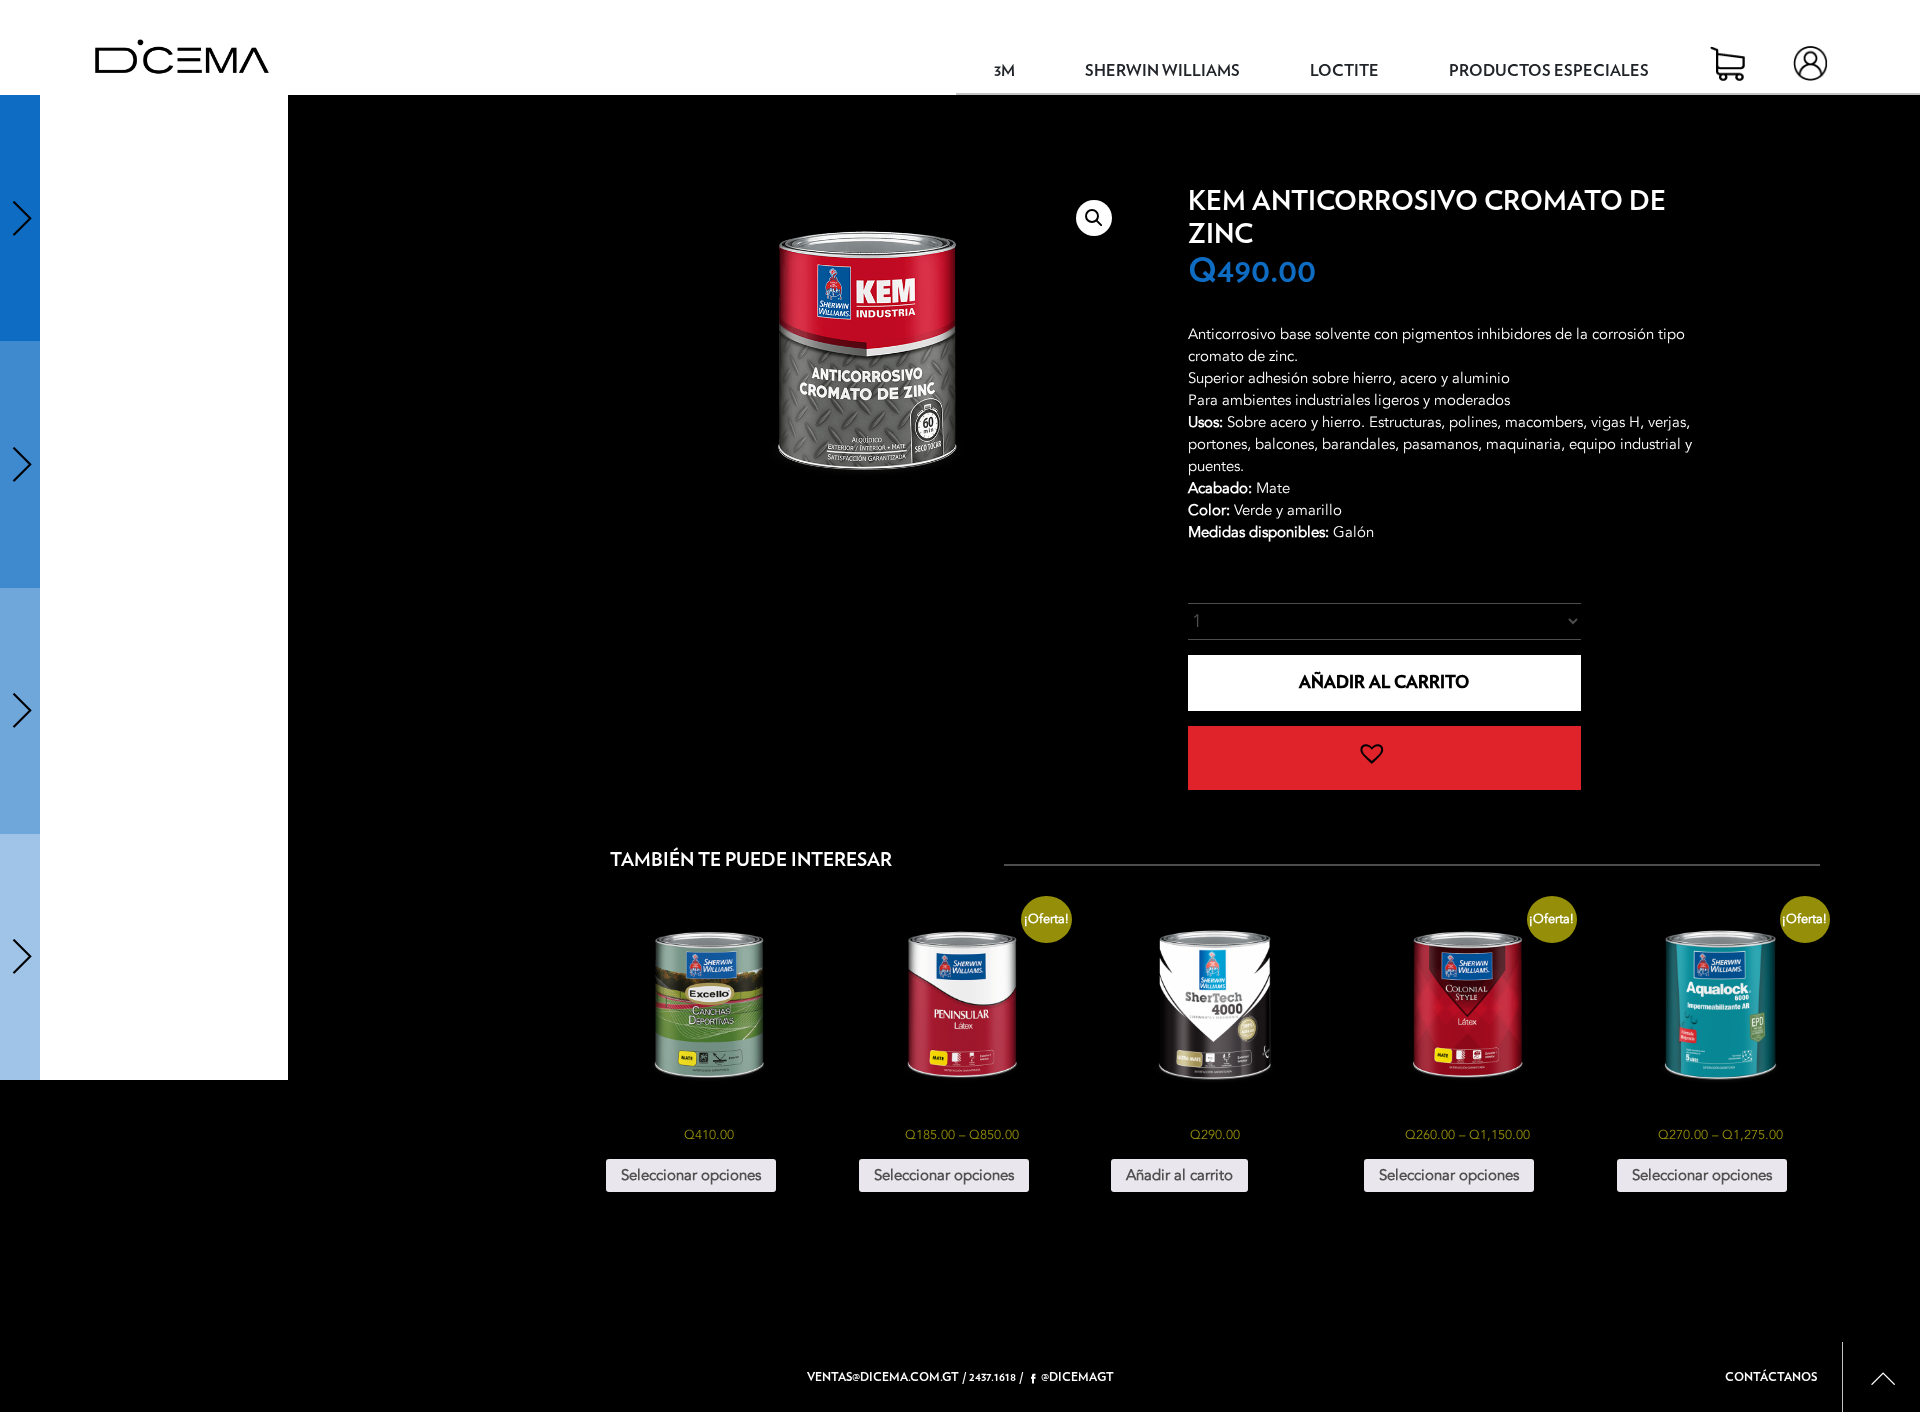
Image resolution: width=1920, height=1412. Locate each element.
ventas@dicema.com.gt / (886, 1377)
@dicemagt (1077, 1377)
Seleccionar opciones (691, 1175)
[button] (1094, 218)
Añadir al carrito (1384, 682)
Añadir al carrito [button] (1179, 1175)
